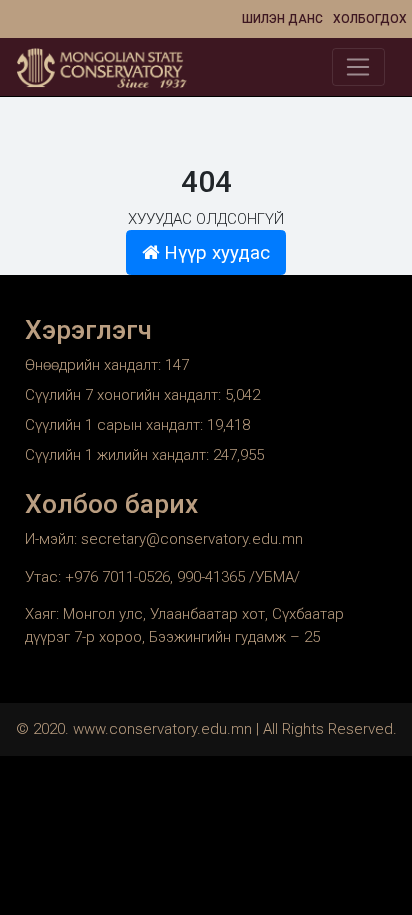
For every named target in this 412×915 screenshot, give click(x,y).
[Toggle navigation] (358, 67)
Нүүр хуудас (214, 253)
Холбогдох (370, 19)
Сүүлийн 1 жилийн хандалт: (119, 455)
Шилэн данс (282, 19)
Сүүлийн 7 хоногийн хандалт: (125, 395)
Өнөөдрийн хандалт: (95, 365)
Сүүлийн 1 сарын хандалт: (116, 425)
